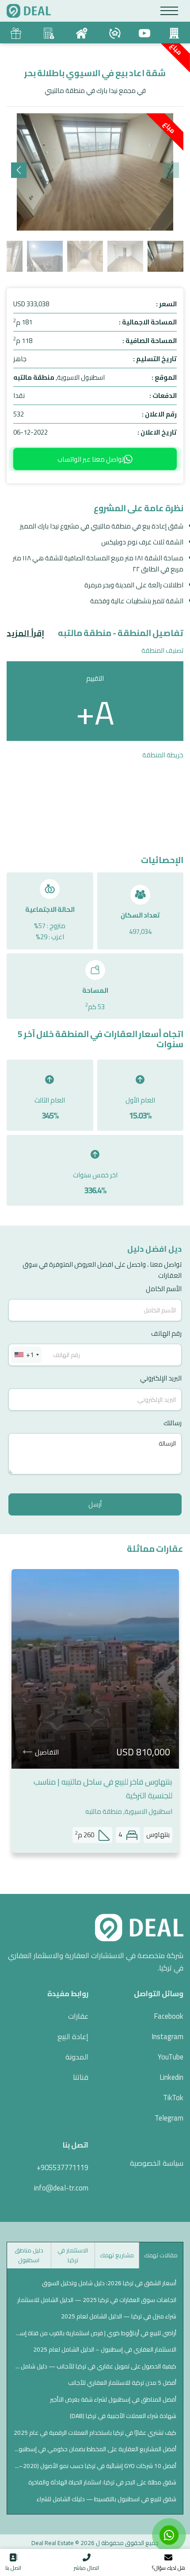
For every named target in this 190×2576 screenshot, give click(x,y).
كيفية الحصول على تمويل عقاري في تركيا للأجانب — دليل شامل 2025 (95, 2366)
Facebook (169, 2016)
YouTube (171, 2057)
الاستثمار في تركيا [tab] (73, 2255)
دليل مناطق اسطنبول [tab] (29, 2255)
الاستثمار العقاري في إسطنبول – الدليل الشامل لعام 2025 (105, 2349)
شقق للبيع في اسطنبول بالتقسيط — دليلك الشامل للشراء (106, 2499)
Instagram (167, 2036)
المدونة (77, 2057)
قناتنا (81, 2077)
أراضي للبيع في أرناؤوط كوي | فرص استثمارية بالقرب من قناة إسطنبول (95, 2333)
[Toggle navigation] (169, 11)
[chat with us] (169, 2535)
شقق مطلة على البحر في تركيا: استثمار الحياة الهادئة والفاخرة (102, 2482)
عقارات (78, 2016)
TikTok (173, 2098)
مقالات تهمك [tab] (161, 2255)
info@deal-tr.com (61, 2188)
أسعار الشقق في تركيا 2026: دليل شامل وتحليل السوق (109, 2283)
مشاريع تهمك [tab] (117, 2255)
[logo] (29, 11)
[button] (19, 170)
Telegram (169, 2118)
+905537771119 (63, 2167)
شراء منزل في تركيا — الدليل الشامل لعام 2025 (119, 2316)
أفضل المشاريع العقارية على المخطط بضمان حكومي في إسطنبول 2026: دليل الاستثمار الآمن (95, 2449)
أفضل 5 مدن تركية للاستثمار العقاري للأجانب (122, 2383)
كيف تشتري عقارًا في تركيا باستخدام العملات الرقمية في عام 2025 (95, 2433)
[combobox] (26, 1355)
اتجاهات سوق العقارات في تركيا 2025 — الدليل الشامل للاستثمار (97, 2300)
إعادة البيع (73, 2036)
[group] (95, 172)
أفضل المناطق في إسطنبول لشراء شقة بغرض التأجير (113, 2399)
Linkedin (171, 2077)
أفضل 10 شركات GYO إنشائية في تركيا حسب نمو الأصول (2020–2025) (95, 2466)
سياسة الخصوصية (157, 2163)
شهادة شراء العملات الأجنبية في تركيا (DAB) (123, 2416)
